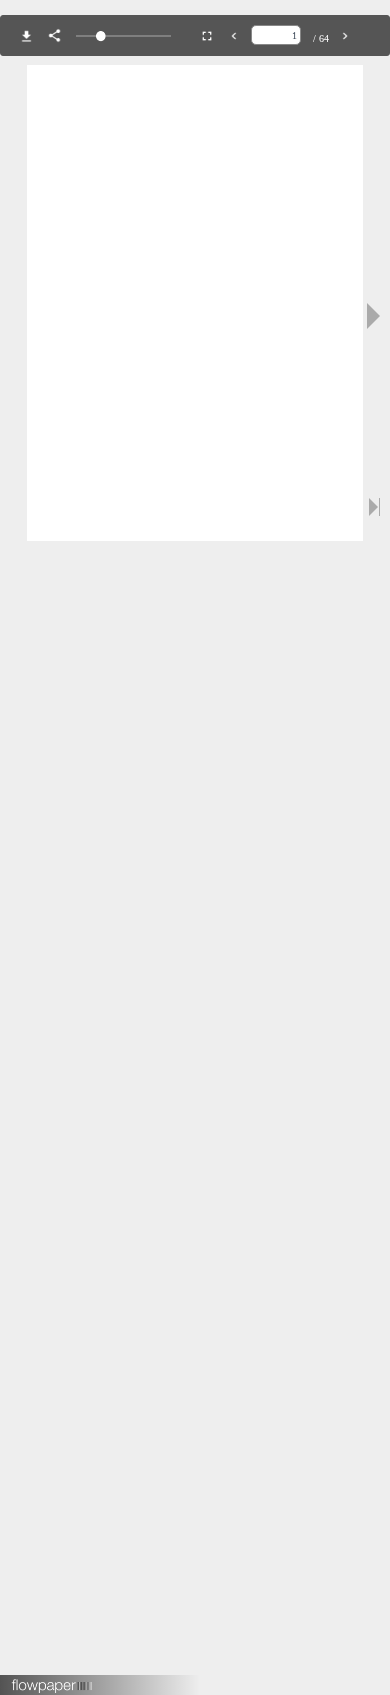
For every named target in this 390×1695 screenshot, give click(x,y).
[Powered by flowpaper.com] (52, 1679)
